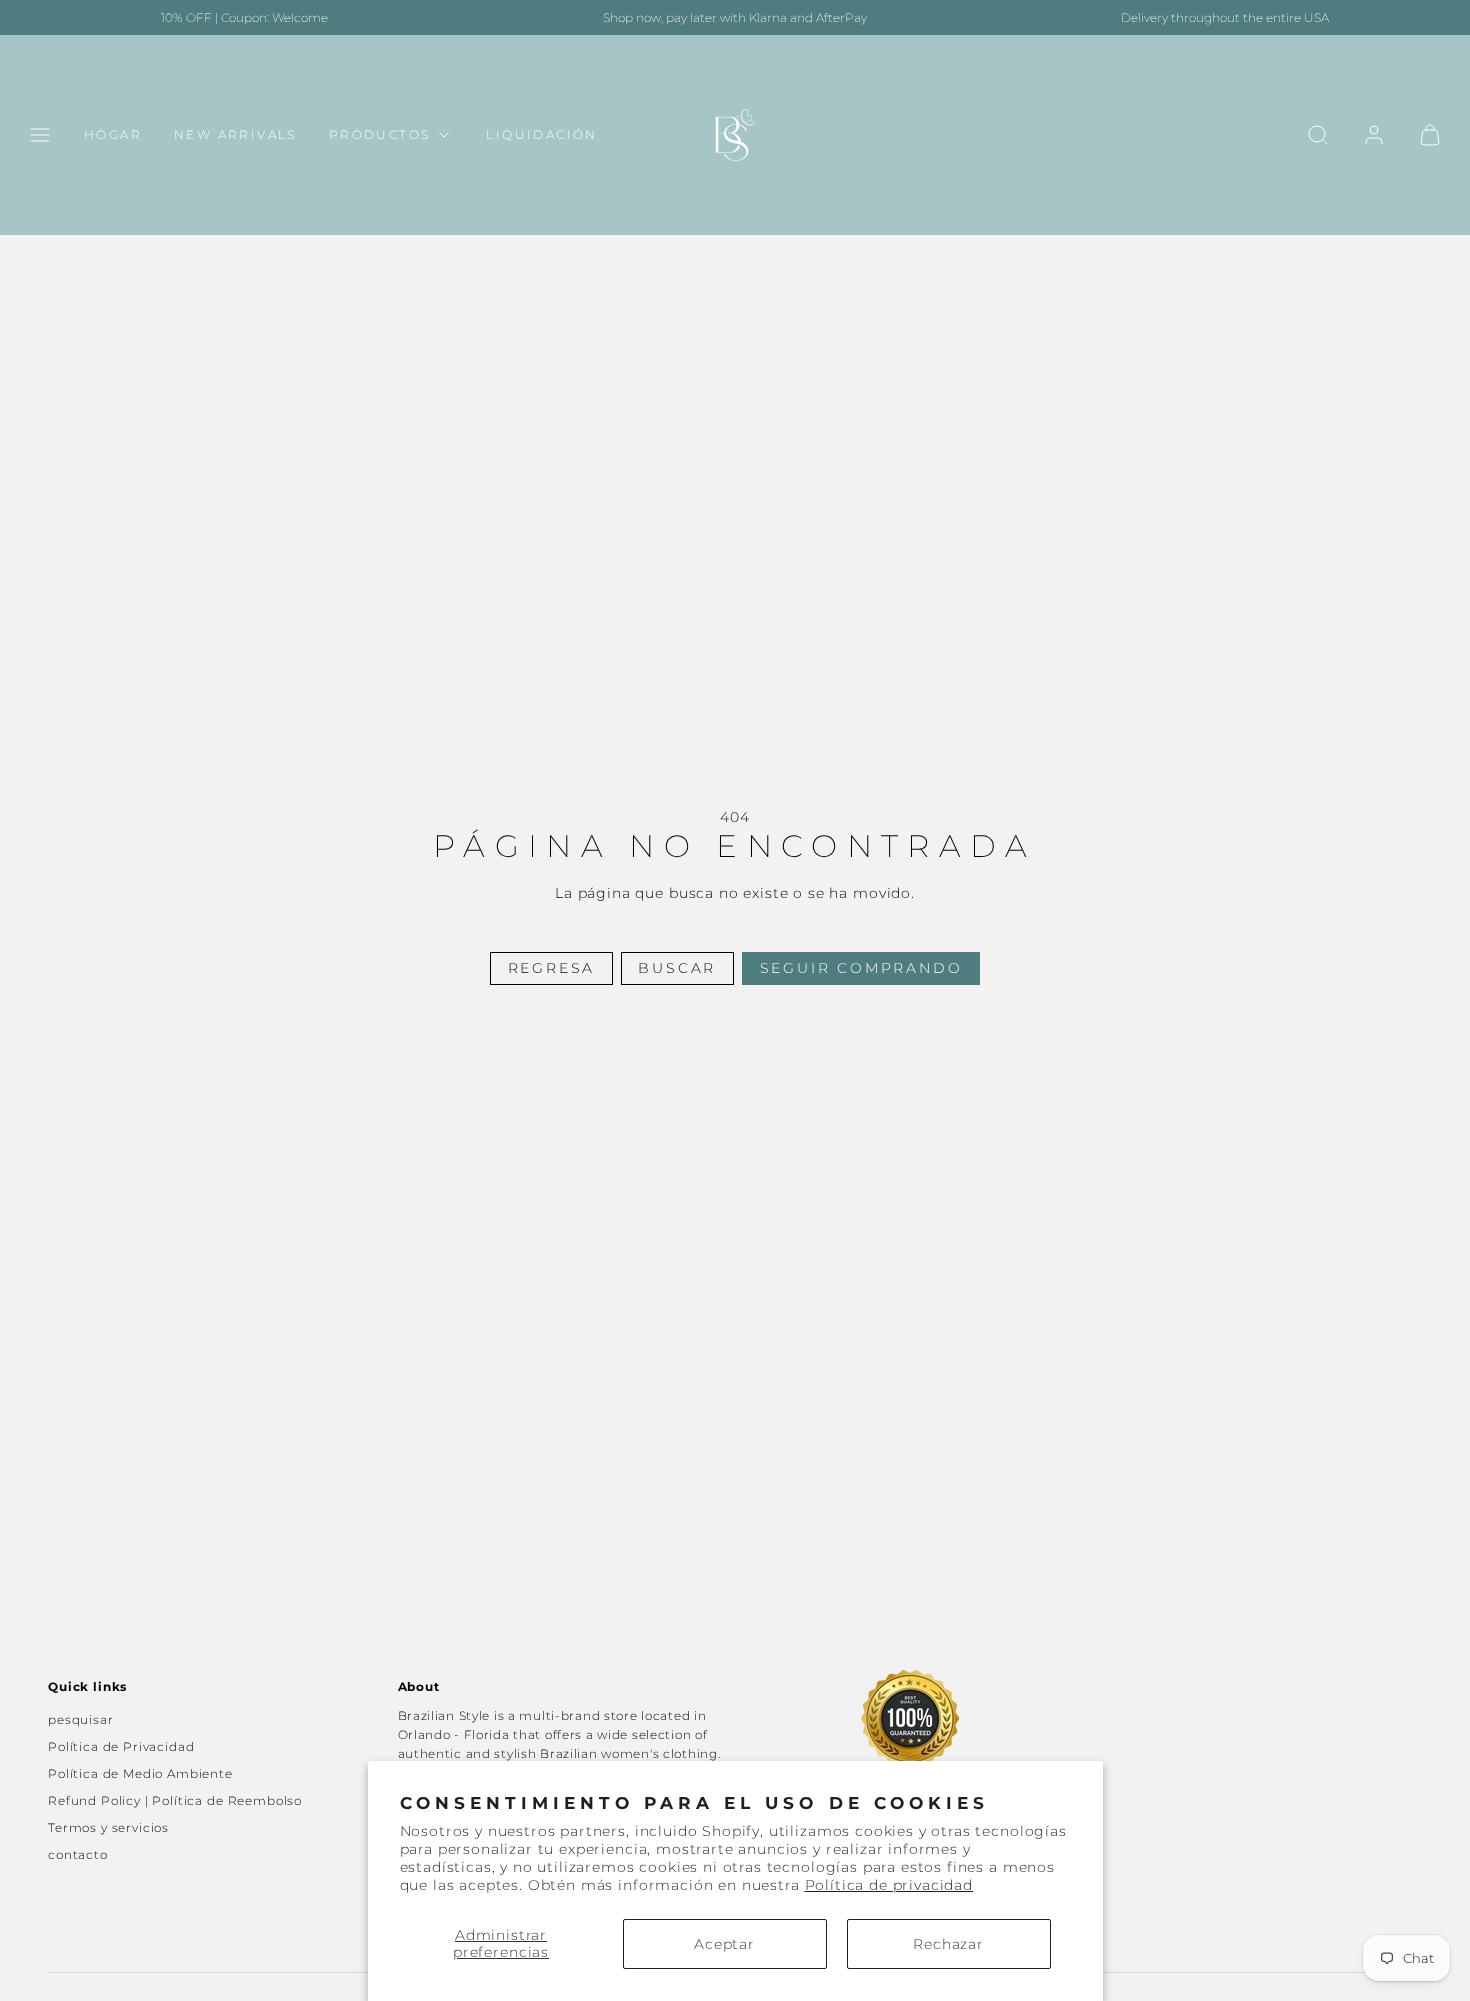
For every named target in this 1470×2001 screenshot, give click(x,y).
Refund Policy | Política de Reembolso (175, 1800)
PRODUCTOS (380, 135)
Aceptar (724, 1944)
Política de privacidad (889, 1885)
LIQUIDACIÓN (541, 135)
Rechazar (948, 1944)
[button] (40, 135)
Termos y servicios (108, 1827)
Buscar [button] (677, 968)
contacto (78, 1854)
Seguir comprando (861, 968)
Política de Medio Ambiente (140, 1773)
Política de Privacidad (121, 1746)
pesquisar (81, 1719)
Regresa (552, 968)
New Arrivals (235, 135)
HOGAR (113, 135)
